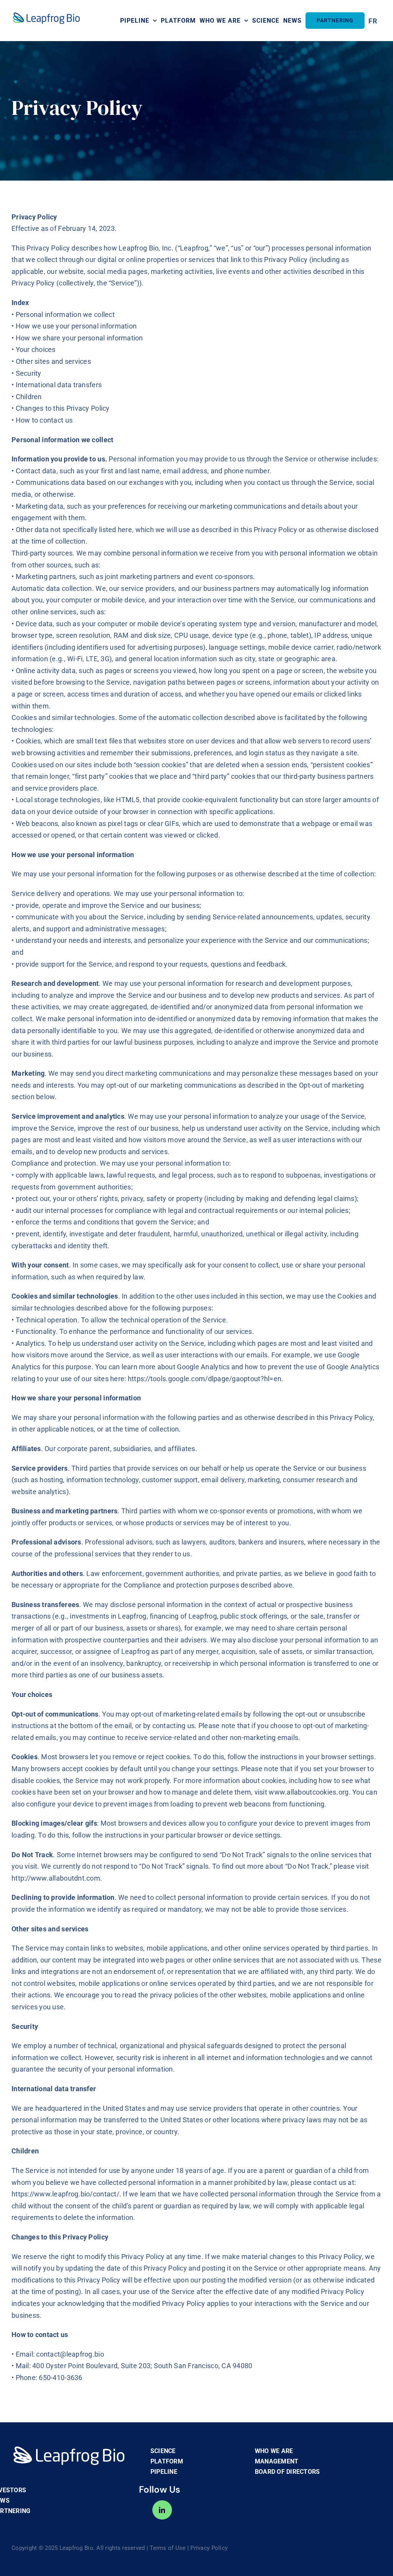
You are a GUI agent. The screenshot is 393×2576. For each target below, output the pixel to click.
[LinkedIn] (162, 2510)
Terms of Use (168, 2548)
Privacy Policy (209, 2548)
